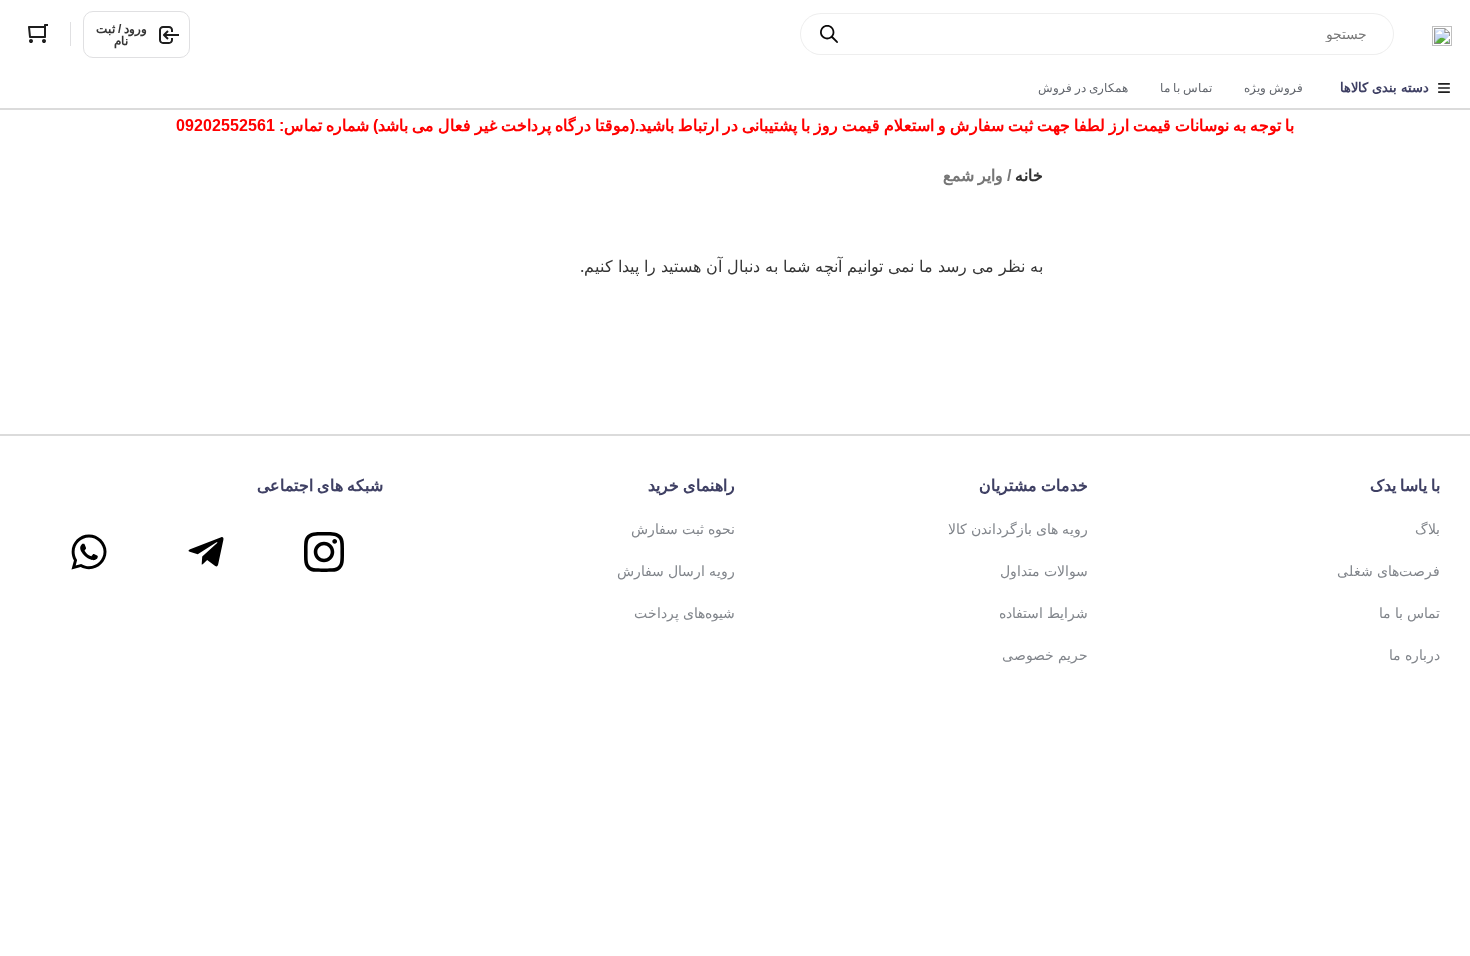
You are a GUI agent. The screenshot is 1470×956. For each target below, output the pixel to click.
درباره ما (1414, 655)
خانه (1029, 175)
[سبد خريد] (38, 34)
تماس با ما (1409, 613)
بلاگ (1427, 529)
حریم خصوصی (1045, 655)
